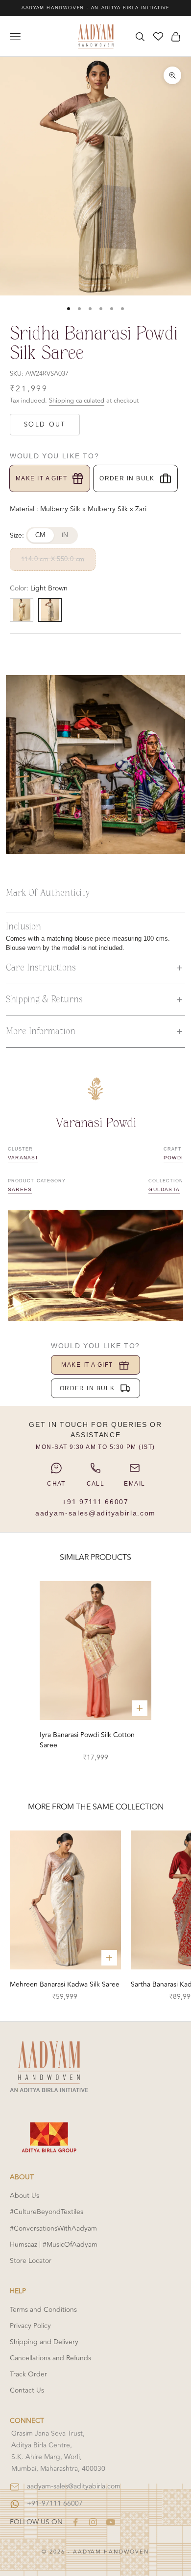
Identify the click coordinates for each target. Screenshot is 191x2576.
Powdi (173, 1158)
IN (65, 535)
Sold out (45, 425)
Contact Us (27, 2390)
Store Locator (31, 2261)
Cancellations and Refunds (50, 2358)
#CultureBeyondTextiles (47, 2212)
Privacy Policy (30, 2326)
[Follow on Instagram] (93, 2522)
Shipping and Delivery (44, 2342)
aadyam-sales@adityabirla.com (95, 1513)
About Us (24, 2196)
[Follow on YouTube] (111, 2522)
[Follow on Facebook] (75, 2522)
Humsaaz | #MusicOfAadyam (54, 2245)
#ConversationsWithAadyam (53, 2228)
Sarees (20, 1189)
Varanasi (23, 1158)
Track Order (28, 2374)
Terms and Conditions (43, 2310)
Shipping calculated (77, 401)
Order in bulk (127, 478)
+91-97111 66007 (55, 2503)
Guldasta (164, 1189)
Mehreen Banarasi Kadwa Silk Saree (65, 1984)
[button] (95, 968)
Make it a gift (41, 478)
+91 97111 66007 (95, 1502)
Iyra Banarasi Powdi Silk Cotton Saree (87, 1740)
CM (41, 535)
